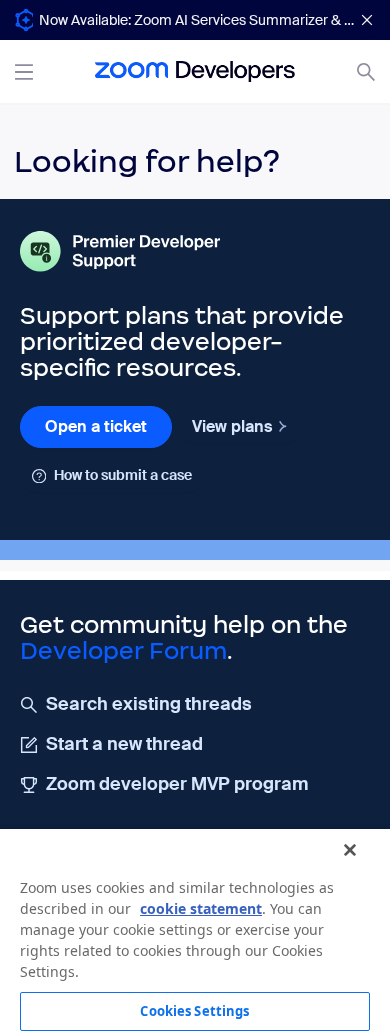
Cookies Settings (194, 1011)
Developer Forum (123, 651)
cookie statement (201, 908)
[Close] (350, 850)
